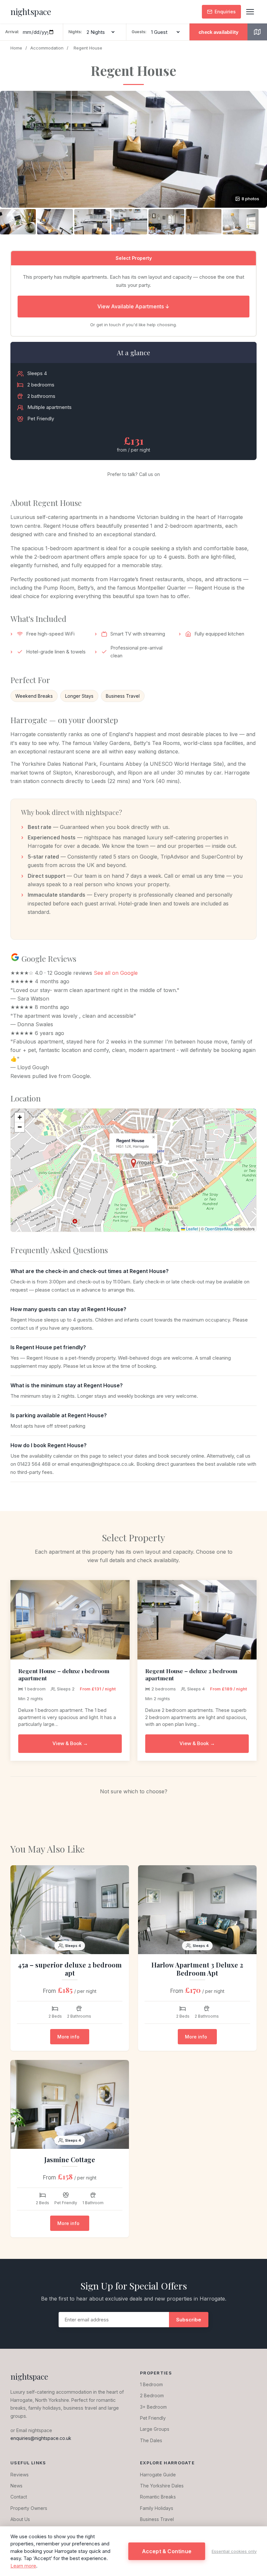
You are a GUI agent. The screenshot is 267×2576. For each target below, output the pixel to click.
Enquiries (225, 12)
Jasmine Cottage (70, 2159)
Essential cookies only (234, 2551)
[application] (133, 1170)
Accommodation (47, 48)
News (16, 2486)
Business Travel (157, 2519)
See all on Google (116, 973)
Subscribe (189, 2320)
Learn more (23, 2566)
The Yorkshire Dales (162, 2486)
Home (16, 48)
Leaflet (191, 1229)
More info (68, 2037)
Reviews (20, 2475)
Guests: (139, 32)
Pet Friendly (153, 2418)
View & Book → (70, 1743)
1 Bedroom (151, 2384)
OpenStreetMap (219, 1229)
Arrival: (12, 32)
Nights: (75, 32)
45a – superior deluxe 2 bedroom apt (70, 1969)
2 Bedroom (152, 2395)
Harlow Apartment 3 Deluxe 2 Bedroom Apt (197, 1969)
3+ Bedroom (153, 2407)
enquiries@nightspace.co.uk (41, 2438)
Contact (19, 2497)
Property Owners (29, 2508)
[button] (133, 149)
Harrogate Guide (158, 2475)
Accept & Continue (167, 2551)
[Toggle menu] (250, 12)
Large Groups (155, 2429)
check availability (218, 32)
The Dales (151, 2440)
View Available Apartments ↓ (133, 306)
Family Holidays (157, 2508)
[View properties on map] (257, 32)
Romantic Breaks (158, 2497)
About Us (20, 2519)
